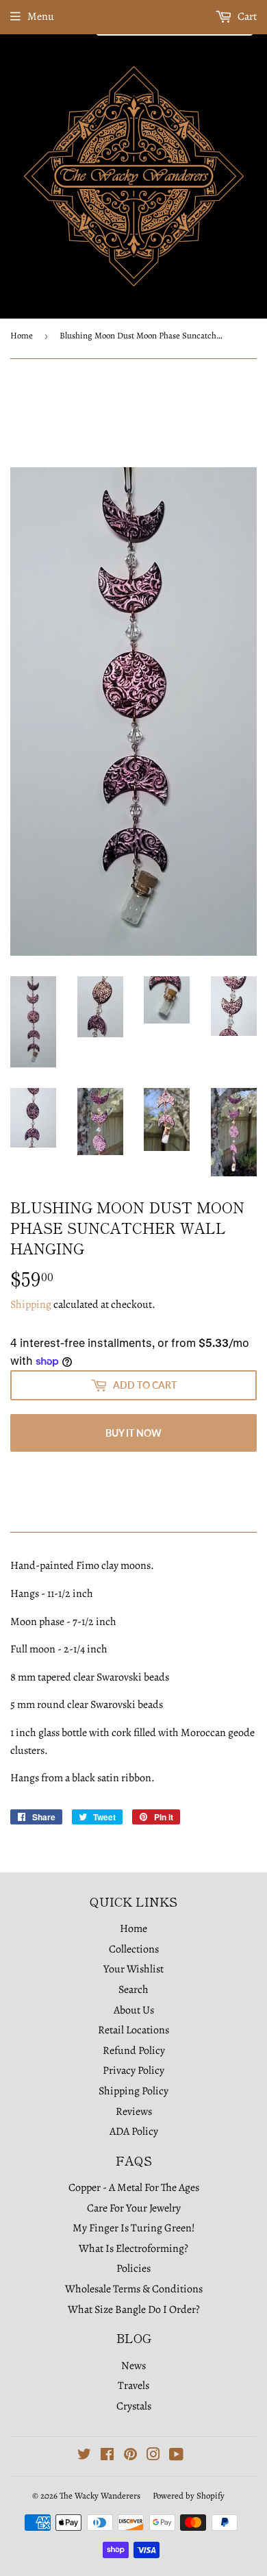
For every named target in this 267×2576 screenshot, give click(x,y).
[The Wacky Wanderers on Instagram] (153, 2456)
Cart (246, 16)
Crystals (134, 2406)
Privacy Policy (133, 2070)
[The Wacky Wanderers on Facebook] (107, 2456)
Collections (134, 1949)
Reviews (134, 2111)
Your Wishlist (133, 1969)
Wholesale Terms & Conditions (134, 2289)
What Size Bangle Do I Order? (134, 2309)
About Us (134, 2010)
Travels (133, 2386)
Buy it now (133, 1433)
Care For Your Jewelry (134, 2208)
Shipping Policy (133, 2091)
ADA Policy (134, 2131)
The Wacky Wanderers (100, 2495)
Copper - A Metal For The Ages (134, 2188)
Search (133, 1990)
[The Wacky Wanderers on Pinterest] (130, 2456)
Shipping (31, 1304)
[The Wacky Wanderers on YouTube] (176, 2456)
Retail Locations (133, 2030)
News (133, 2366)
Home (22, 335)
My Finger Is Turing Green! (134, 2228)
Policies (133, 2268)
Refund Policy (134, 2051)
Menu (41, 16)
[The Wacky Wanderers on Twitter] (84, 2456)
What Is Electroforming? (133, 2249)
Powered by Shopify (189, 2495)
